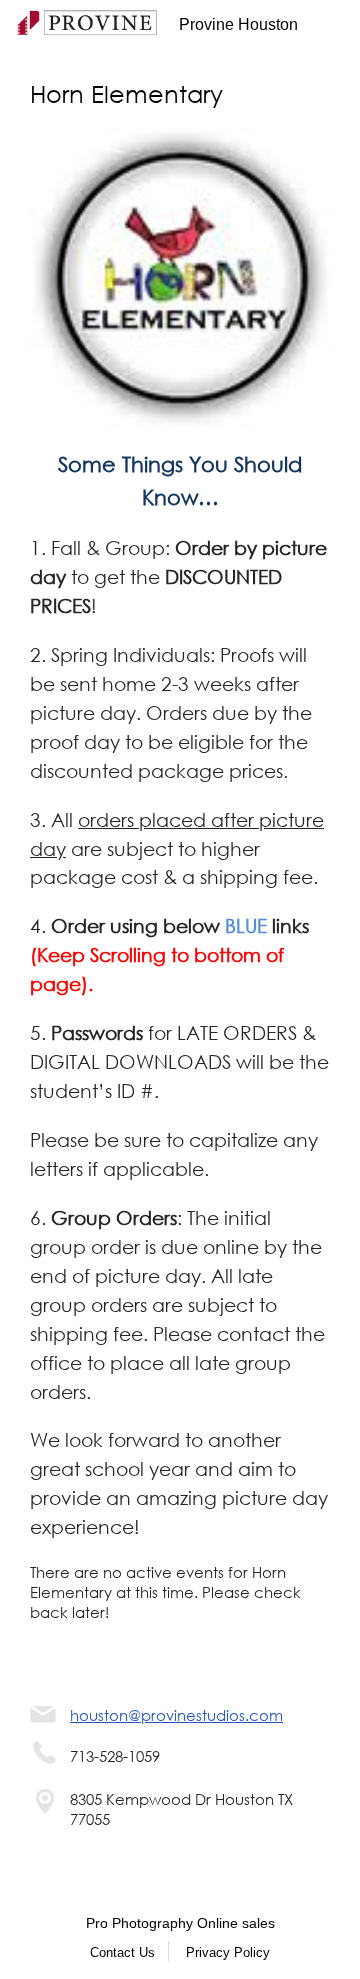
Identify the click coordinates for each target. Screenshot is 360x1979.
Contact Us (122, 1952)
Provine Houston (238, 24)
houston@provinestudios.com (176, 1715)
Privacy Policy (228, 1952)
